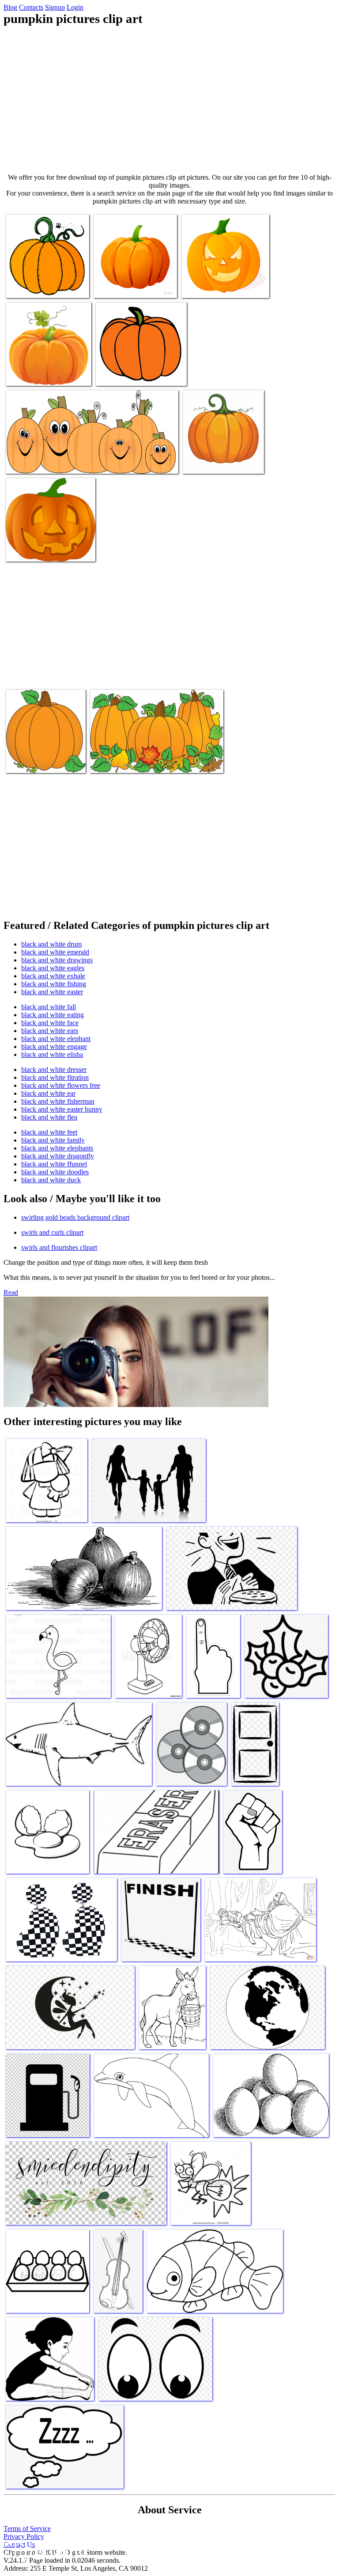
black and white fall (49, 1007)
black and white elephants (57, 1148)
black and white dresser (54, 1069)
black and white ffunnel (54, 1164)
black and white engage (54, 1047)
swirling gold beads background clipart (75, 1217)
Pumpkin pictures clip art (40, 286)
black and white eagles (53, 968)
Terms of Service (27, 2529)
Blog (10, 7)
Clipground (44, 2549)
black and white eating (53, 1015)
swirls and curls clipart (52, 1232)
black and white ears (50, 1031)
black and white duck (51, 1180)
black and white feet (49, 1132)
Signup (55, 7)
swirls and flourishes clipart (59, 1247)
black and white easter (52, 992)
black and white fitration (55, 1077)
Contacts (31, 7)
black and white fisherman (58, 1101)
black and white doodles (55, 1172)
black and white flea (49, 1117)
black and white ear (48, 1093)
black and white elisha (52, 1054)
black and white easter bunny (62, 1109)
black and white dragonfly (58, 1156)
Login (75, 7)
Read (11, 1292)
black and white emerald (55, 952)
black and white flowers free (61, 1085)
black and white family (53, 1140)
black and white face (50, 1023)
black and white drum (51, 944)
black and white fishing (54, 984)
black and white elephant (56, 1039)
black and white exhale (53, 976)
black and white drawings (57, 960)
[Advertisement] (169, 100)
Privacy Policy (24, 2536)
